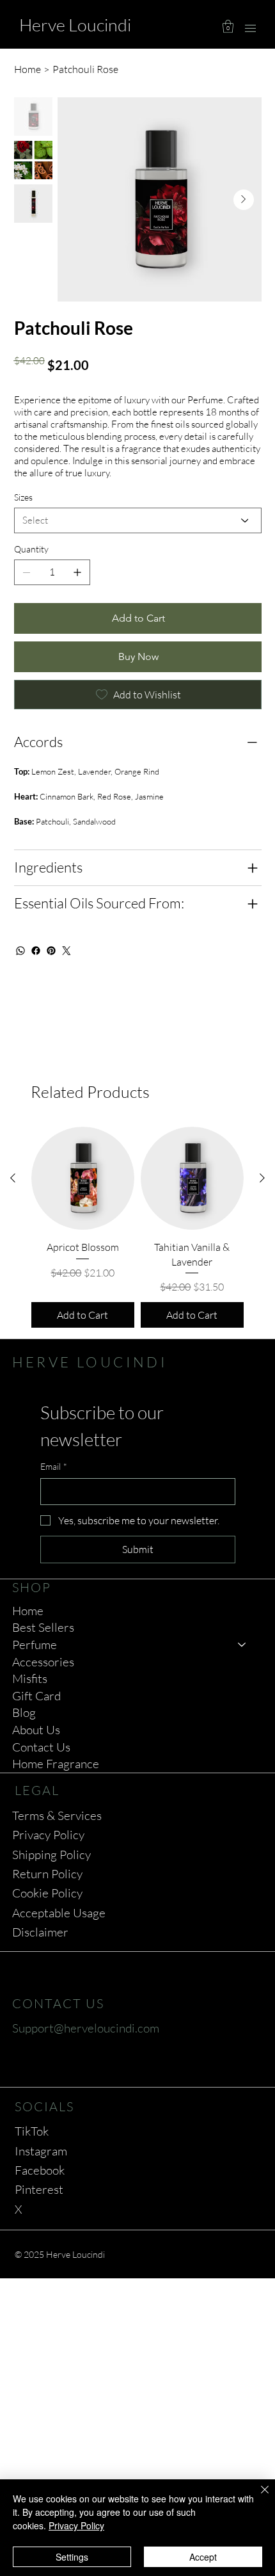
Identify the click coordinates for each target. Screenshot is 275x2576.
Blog (24, 1712)
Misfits (30, 1678)
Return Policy (47, 1874)
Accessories (43, 1662)
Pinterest (39, 2189)
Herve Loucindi (75, 25)
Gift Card (36, 1696)
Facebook (40, 2170)
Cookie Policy (47, 1893)
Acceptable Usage (59, 1913)
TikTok (32, 2131)
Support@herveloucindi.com (86, 2028)
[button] (228, 26)
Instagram (41, 2151)
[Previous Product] (13, 1178)
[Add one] (77, 572)
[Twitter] (67, 951)
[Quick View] (83, 1178)
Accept (203, 2557)
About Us (36, 1730)
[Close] (257, 2497)
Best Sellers (43, 1627)
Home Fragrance (56, 1764)
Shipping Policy (51, 1855)
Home (28, 1611)
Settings (72, 2557)
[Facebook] (36, 951)
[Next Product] (262, 1178)
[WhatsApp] (20, 951)
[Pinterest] (51, 951)
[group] (137, 1227)
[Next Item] (244, 200)
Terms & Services (57, 1815)
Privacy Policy (48, 1835)
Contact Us (41, 1747)
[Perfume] (242, 1645)
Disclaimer (40, 1932)
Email (54, 1466)
